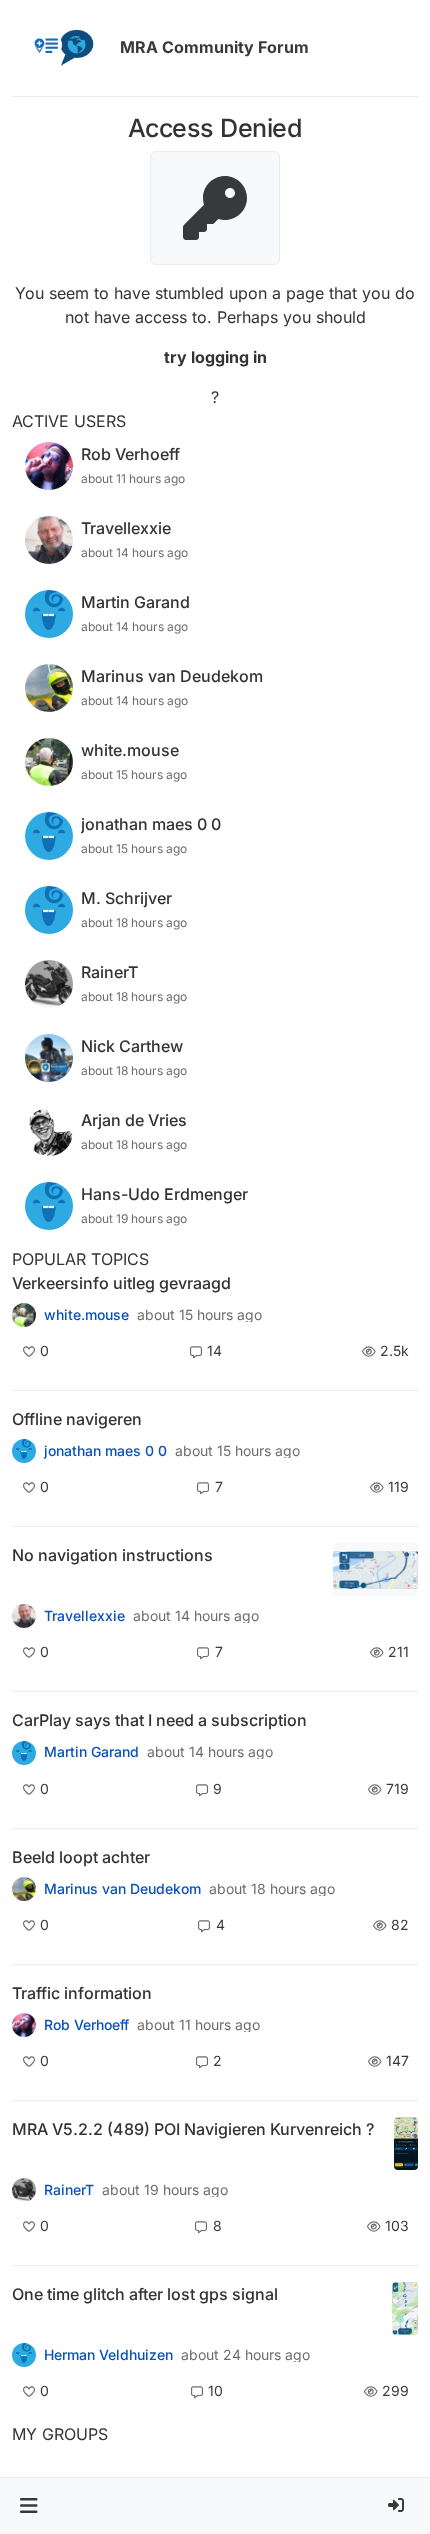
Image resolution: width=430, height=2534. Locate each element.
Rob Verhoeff (86, 2025)
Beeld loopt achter (81, 1857)
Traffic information (82, 1993)
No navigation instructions (112, 1555)
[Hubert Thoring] (24, 2190)
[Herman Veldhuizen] (24, 2355)
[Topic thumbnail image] (375, 1569)
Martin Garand (91, 1752)
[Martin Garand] (24, 1752)
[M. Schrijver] (24, 1315)
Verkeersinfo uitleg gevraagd (121, 1283)
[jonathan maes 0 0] (24, 1451)
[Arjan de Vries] (24, 1889)
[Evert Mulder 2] (24, 2025)
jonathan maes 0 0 (105, 1451)
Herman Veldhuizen (108, 2355)
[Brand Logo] (62, 48)
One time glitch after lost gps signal (145, 2294)
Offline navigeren (77, 1419)
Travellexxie (84, 1616)
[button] (28, 2506)
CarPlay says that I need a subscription (159, 1720)
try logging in (215, 357)
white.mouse (86, 1315)
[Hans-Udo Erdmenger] (24, 1616)
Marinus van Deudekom (122, 1889)
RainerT (69, 2190)
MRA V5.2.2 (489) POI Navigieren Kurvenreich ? (193, 2129)
